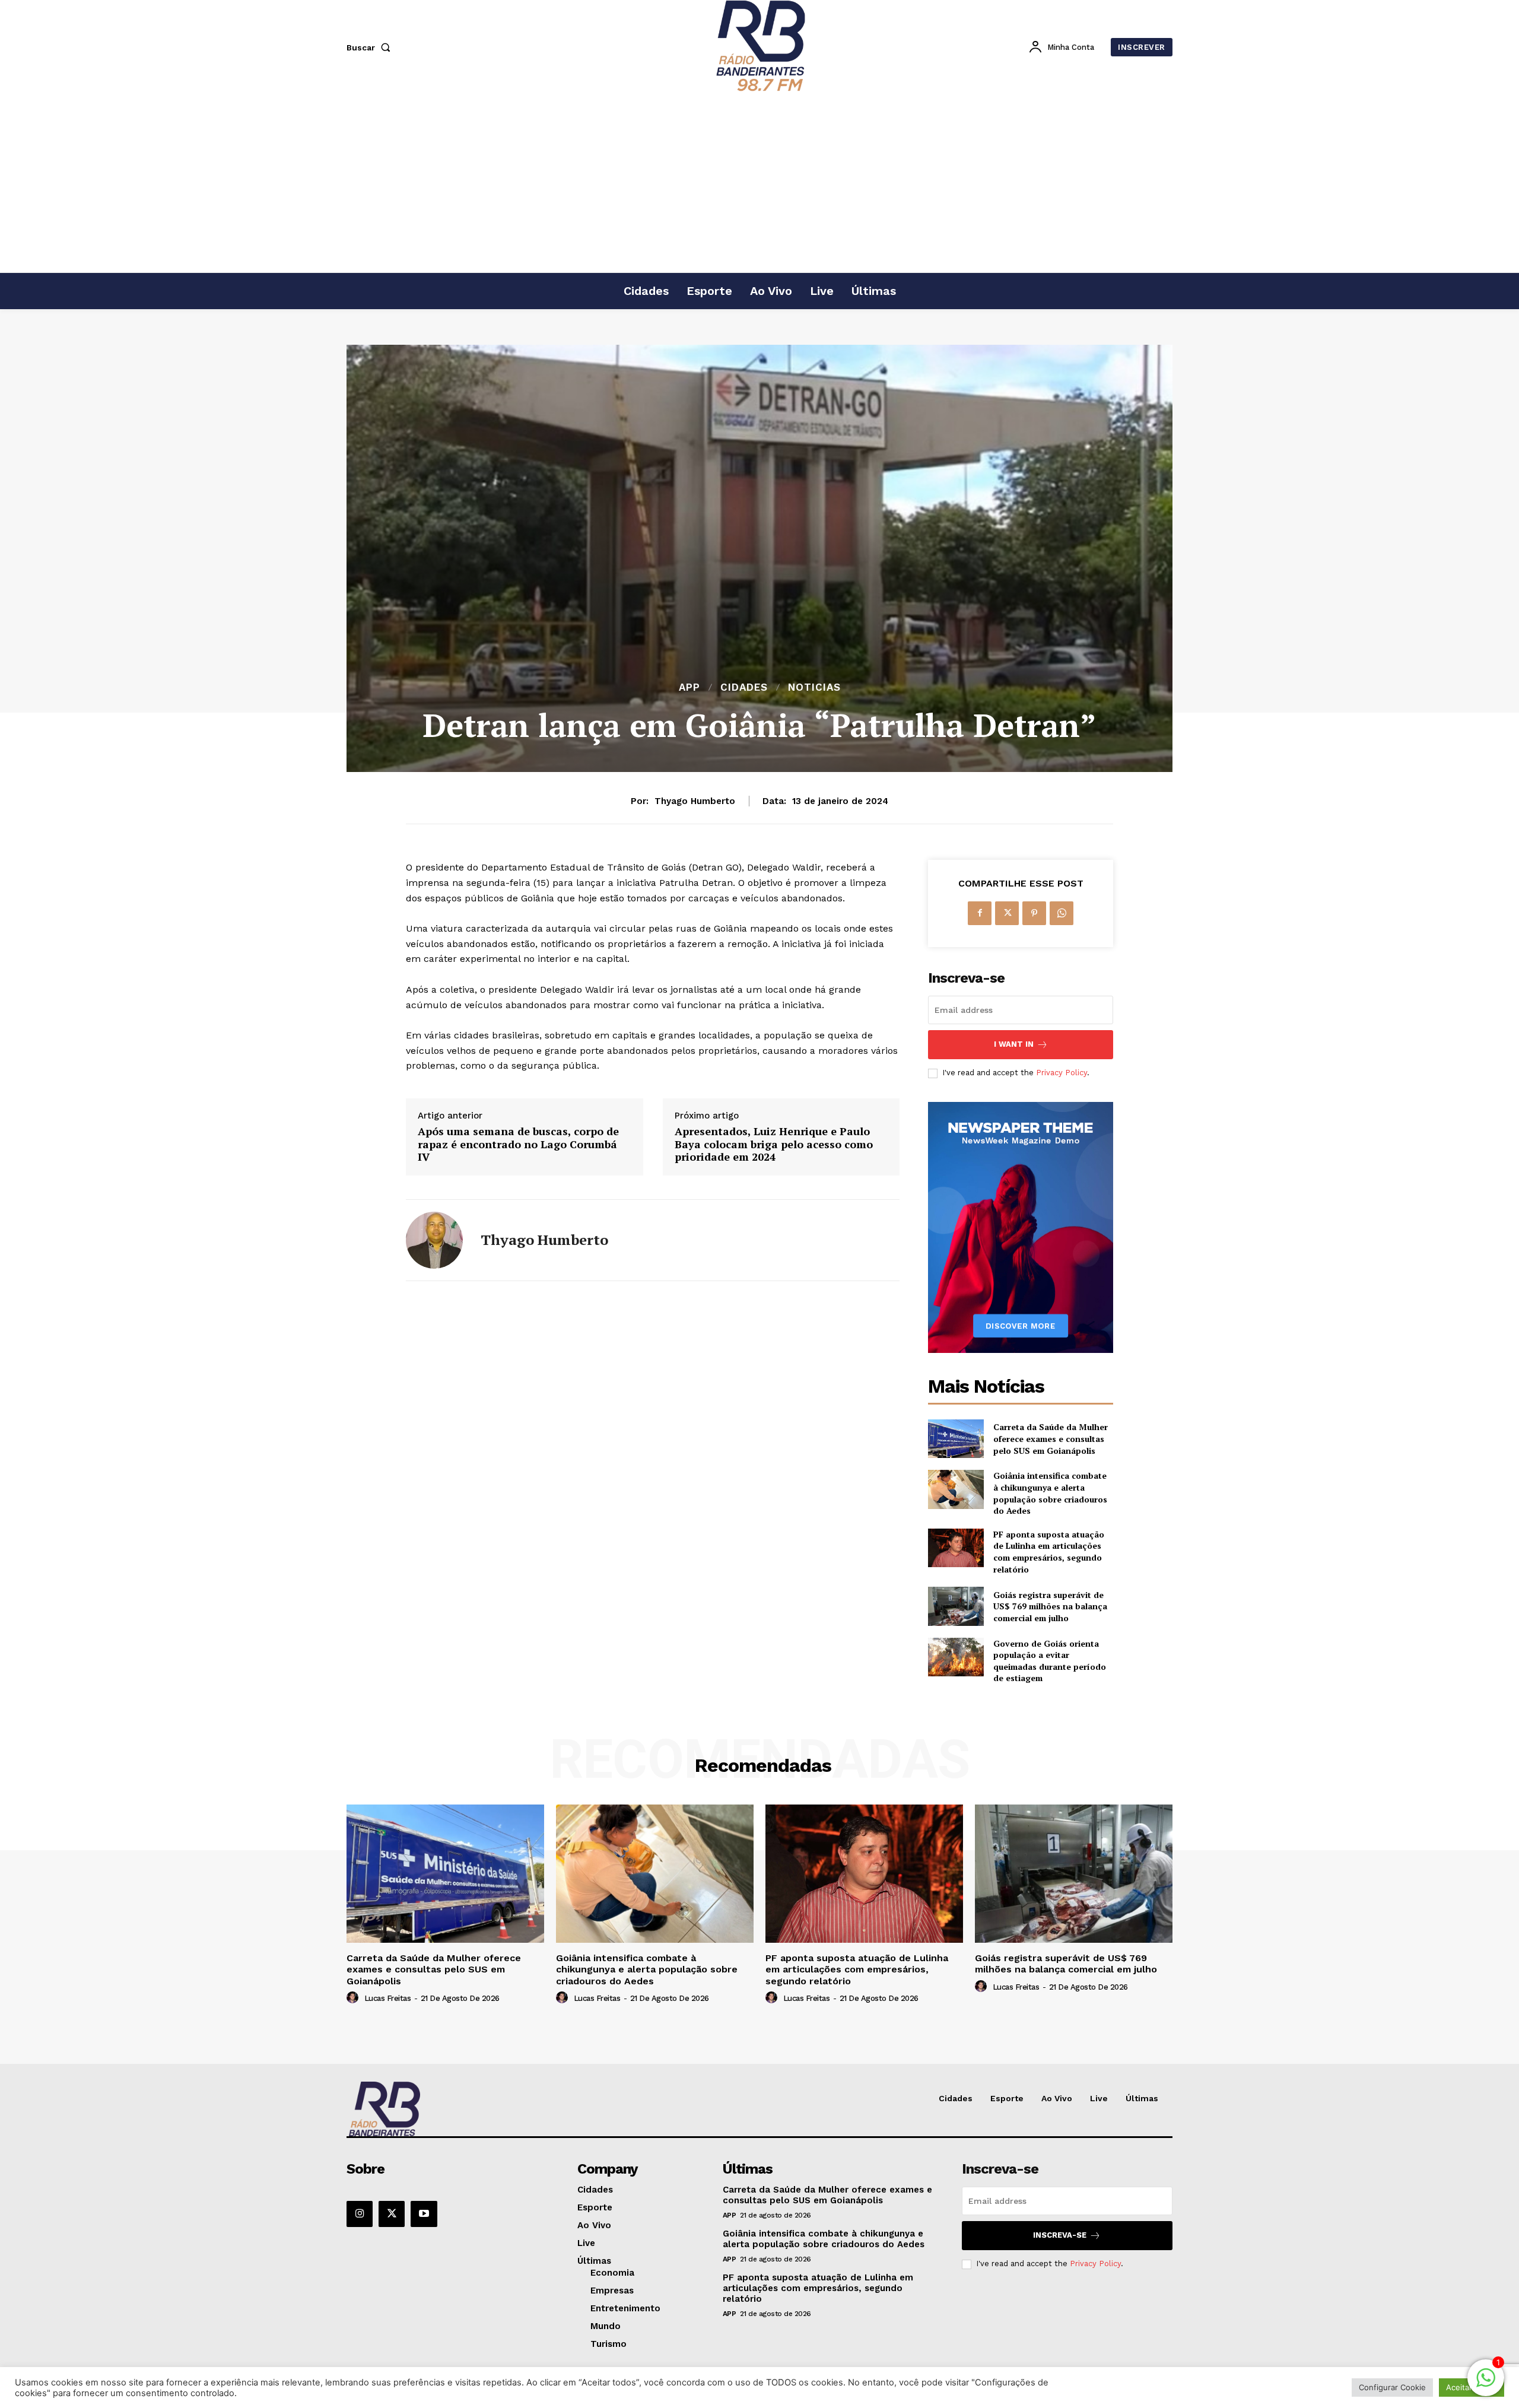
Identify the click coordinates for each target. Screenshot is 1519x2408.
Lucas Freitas (388, 1998)
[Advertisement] (759, 183)
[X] (1007, 913)
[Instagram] (360, 2214)
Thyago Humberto (695, 801)
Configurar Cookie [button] (1392, 2387)
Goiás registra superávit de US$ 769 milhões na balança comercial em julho (1050, 1606)
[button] (371, 47)
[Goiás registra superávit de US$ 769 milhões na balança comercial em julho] (956, 1606)
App (689, 687)
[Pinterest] (1034, 913)
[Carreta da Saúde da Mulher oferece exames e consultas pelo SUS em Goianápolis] (956, 1439)
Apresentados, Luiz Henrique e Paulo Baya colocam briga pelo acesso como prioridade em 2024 (774, 1144)
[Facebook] (980, 913)
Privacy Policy (1062, 1073)
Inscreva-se (1060, 2235)
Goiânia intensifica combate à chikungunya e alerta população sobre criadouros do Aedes (1050, 1493)
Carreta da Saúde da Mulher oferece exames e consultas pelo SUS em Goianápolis (1051, 1438)
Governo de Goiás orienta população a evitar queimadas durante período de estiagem (1050, 1661)
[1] (1486, 2384)
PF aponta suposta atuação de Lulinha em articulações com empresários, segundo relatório (1049, 1552)
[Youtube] (424, 2214)
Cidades (744, 687)
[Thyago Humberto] (434, 1240)
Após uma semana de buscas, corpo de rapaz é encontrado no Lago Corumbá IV (518, 1144)
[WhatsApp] (1062, 913)
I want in (1014, 1044)
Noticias (814, 687)
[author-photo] (354, 1998)
